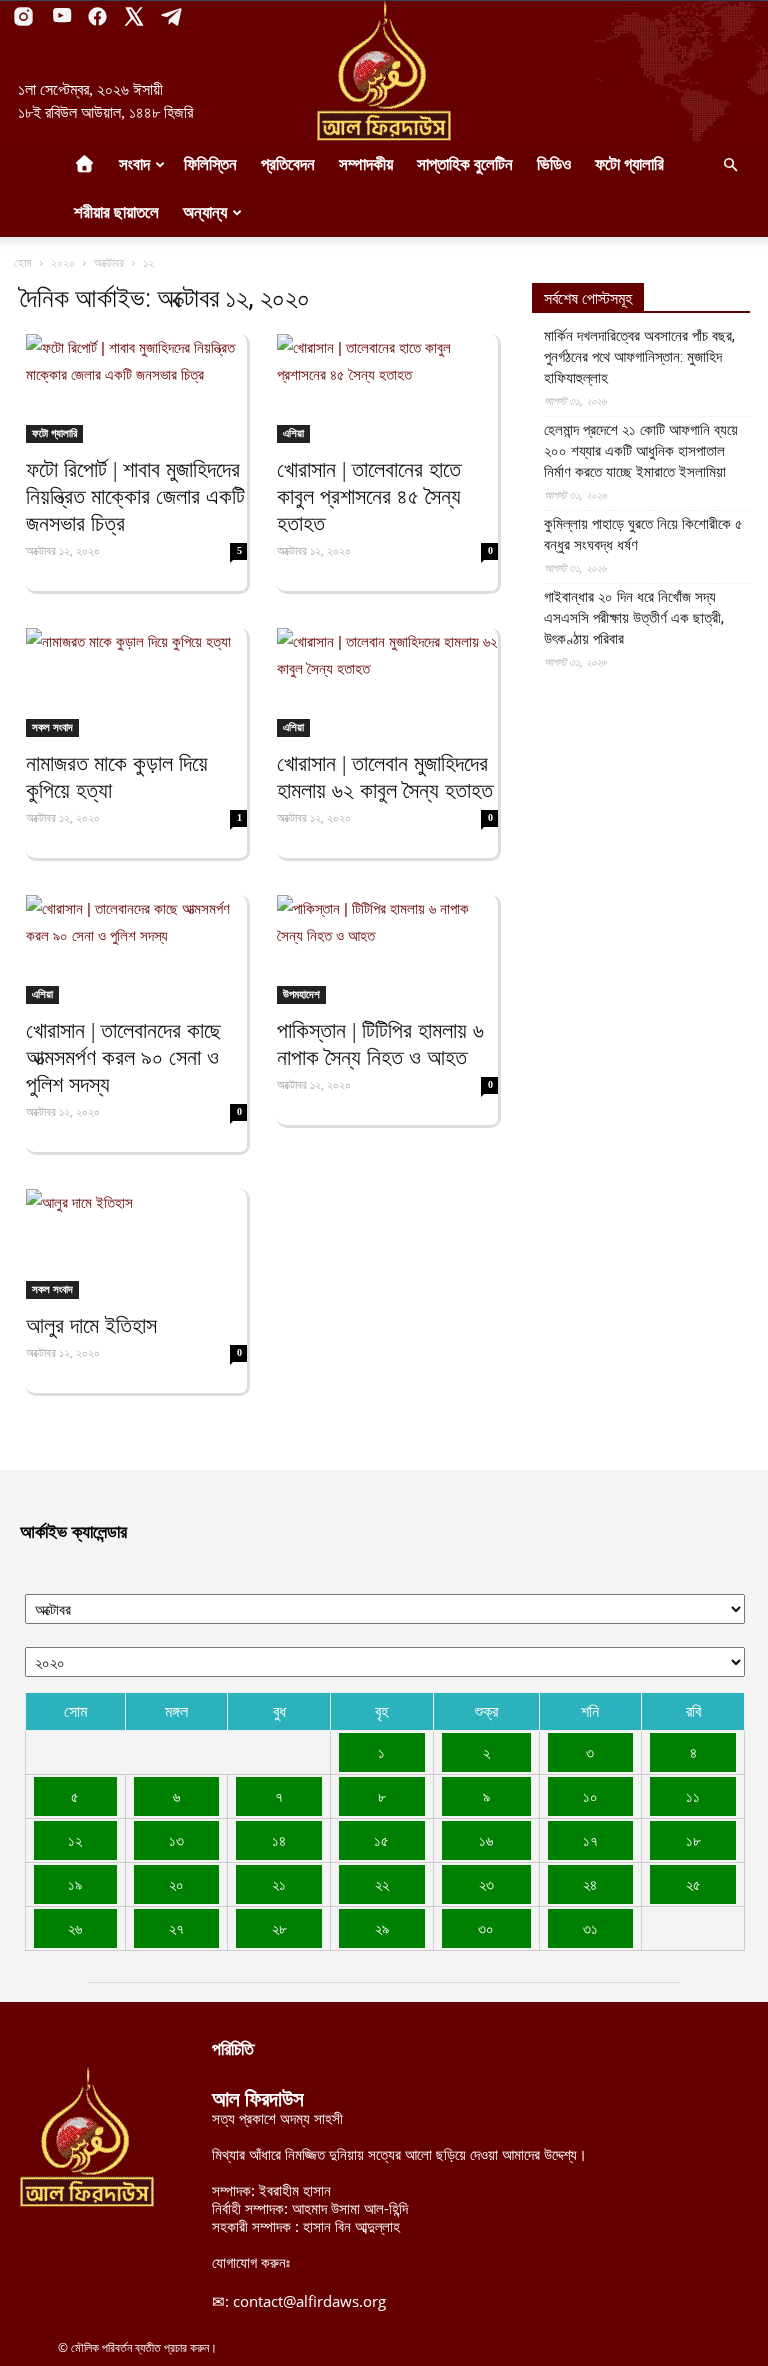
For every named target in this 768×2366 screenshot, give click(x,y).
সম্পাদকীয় (366, 164)
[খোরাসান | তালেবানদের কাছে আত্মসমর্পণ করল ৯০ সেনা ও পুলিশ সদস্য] (136, 949)
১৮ (693, 1840)
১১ (693, 1796)
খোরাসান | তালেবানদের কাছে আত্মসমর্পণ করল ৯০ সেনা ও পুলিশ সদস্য (123, 1057)
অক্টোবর (109, 262)
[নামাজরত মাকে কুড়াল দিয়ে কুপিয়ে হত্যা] (136, 682)
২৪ (590, 1884)
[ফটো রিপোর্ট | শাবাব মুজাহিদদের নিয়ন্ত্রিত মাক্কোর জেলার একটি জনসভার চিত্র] (136, 388)
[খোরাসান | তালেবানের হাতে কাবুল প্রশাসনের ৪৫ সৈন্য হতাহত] (387, 388)
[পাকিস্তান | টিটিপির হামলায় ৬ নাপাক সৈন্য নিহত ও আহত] (387, 949)
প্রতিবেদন (288, 164)
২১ (279, 1884)
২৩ (486, 1884)
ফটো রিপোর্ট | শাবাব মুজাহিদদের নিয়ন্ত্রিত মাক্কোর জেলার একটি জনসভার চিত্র (135, 496)
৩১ (590, 1928)
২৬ (75, 1928)
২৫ (693, 1884)
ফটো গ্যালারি (629, 164)
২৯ (382, 1928)
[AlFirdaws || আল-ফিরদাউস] (384, 71)
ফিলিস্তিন (210, 164)
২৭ (176, 1928)
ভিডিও (554, 164)
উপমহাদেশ (301, 994)
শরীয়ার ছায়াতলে (116, 212)
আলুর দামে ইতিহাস (91, 1325)
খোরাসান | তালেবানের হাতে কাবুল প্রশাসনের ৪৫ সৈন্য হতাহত (369, 496)
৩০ (486, 1928)
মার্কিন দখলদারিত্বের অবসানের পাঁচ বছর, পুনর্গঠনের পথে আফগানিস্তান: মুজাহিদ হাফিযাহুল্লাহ (639, 357)
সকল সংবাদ (52, 727)
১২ (75, 1840)
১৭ (590, 1840)
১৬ (486, 1840)
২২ (382, 1884)
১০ (590, 1796)
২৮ (279, 1928)
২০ (176, 1884)
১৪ (279, 1840)
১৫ (381, 1840)
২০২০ (63, 262)
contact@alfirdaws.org (309, 2301)
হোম (23, 262)
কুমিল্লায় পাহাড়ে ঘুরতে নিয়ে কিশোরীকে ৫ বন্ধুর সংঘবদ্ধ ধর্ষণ (643, 534)
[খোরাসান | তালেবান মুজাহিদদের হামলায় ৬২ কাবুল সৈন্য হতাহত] (387, 682)
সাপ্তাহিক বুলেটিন (465, 164)
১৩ (176, 1840)
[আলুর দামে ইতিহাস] (136, 1243)
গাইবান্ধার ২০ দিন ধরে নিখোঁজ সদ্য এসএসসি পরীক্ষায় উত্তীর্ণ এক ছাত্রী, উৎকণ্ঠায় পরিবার (634, 618)
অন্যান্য (205, 212)
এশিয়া (293, 433)
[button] (730, 165)
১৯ (75, 1884)
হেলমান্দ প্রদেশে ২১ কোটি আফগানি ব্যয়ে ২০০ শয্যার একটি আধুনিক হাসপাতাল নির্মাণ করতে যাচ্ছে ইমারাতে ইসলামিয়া (641, 451)
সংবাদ (134, 164)
